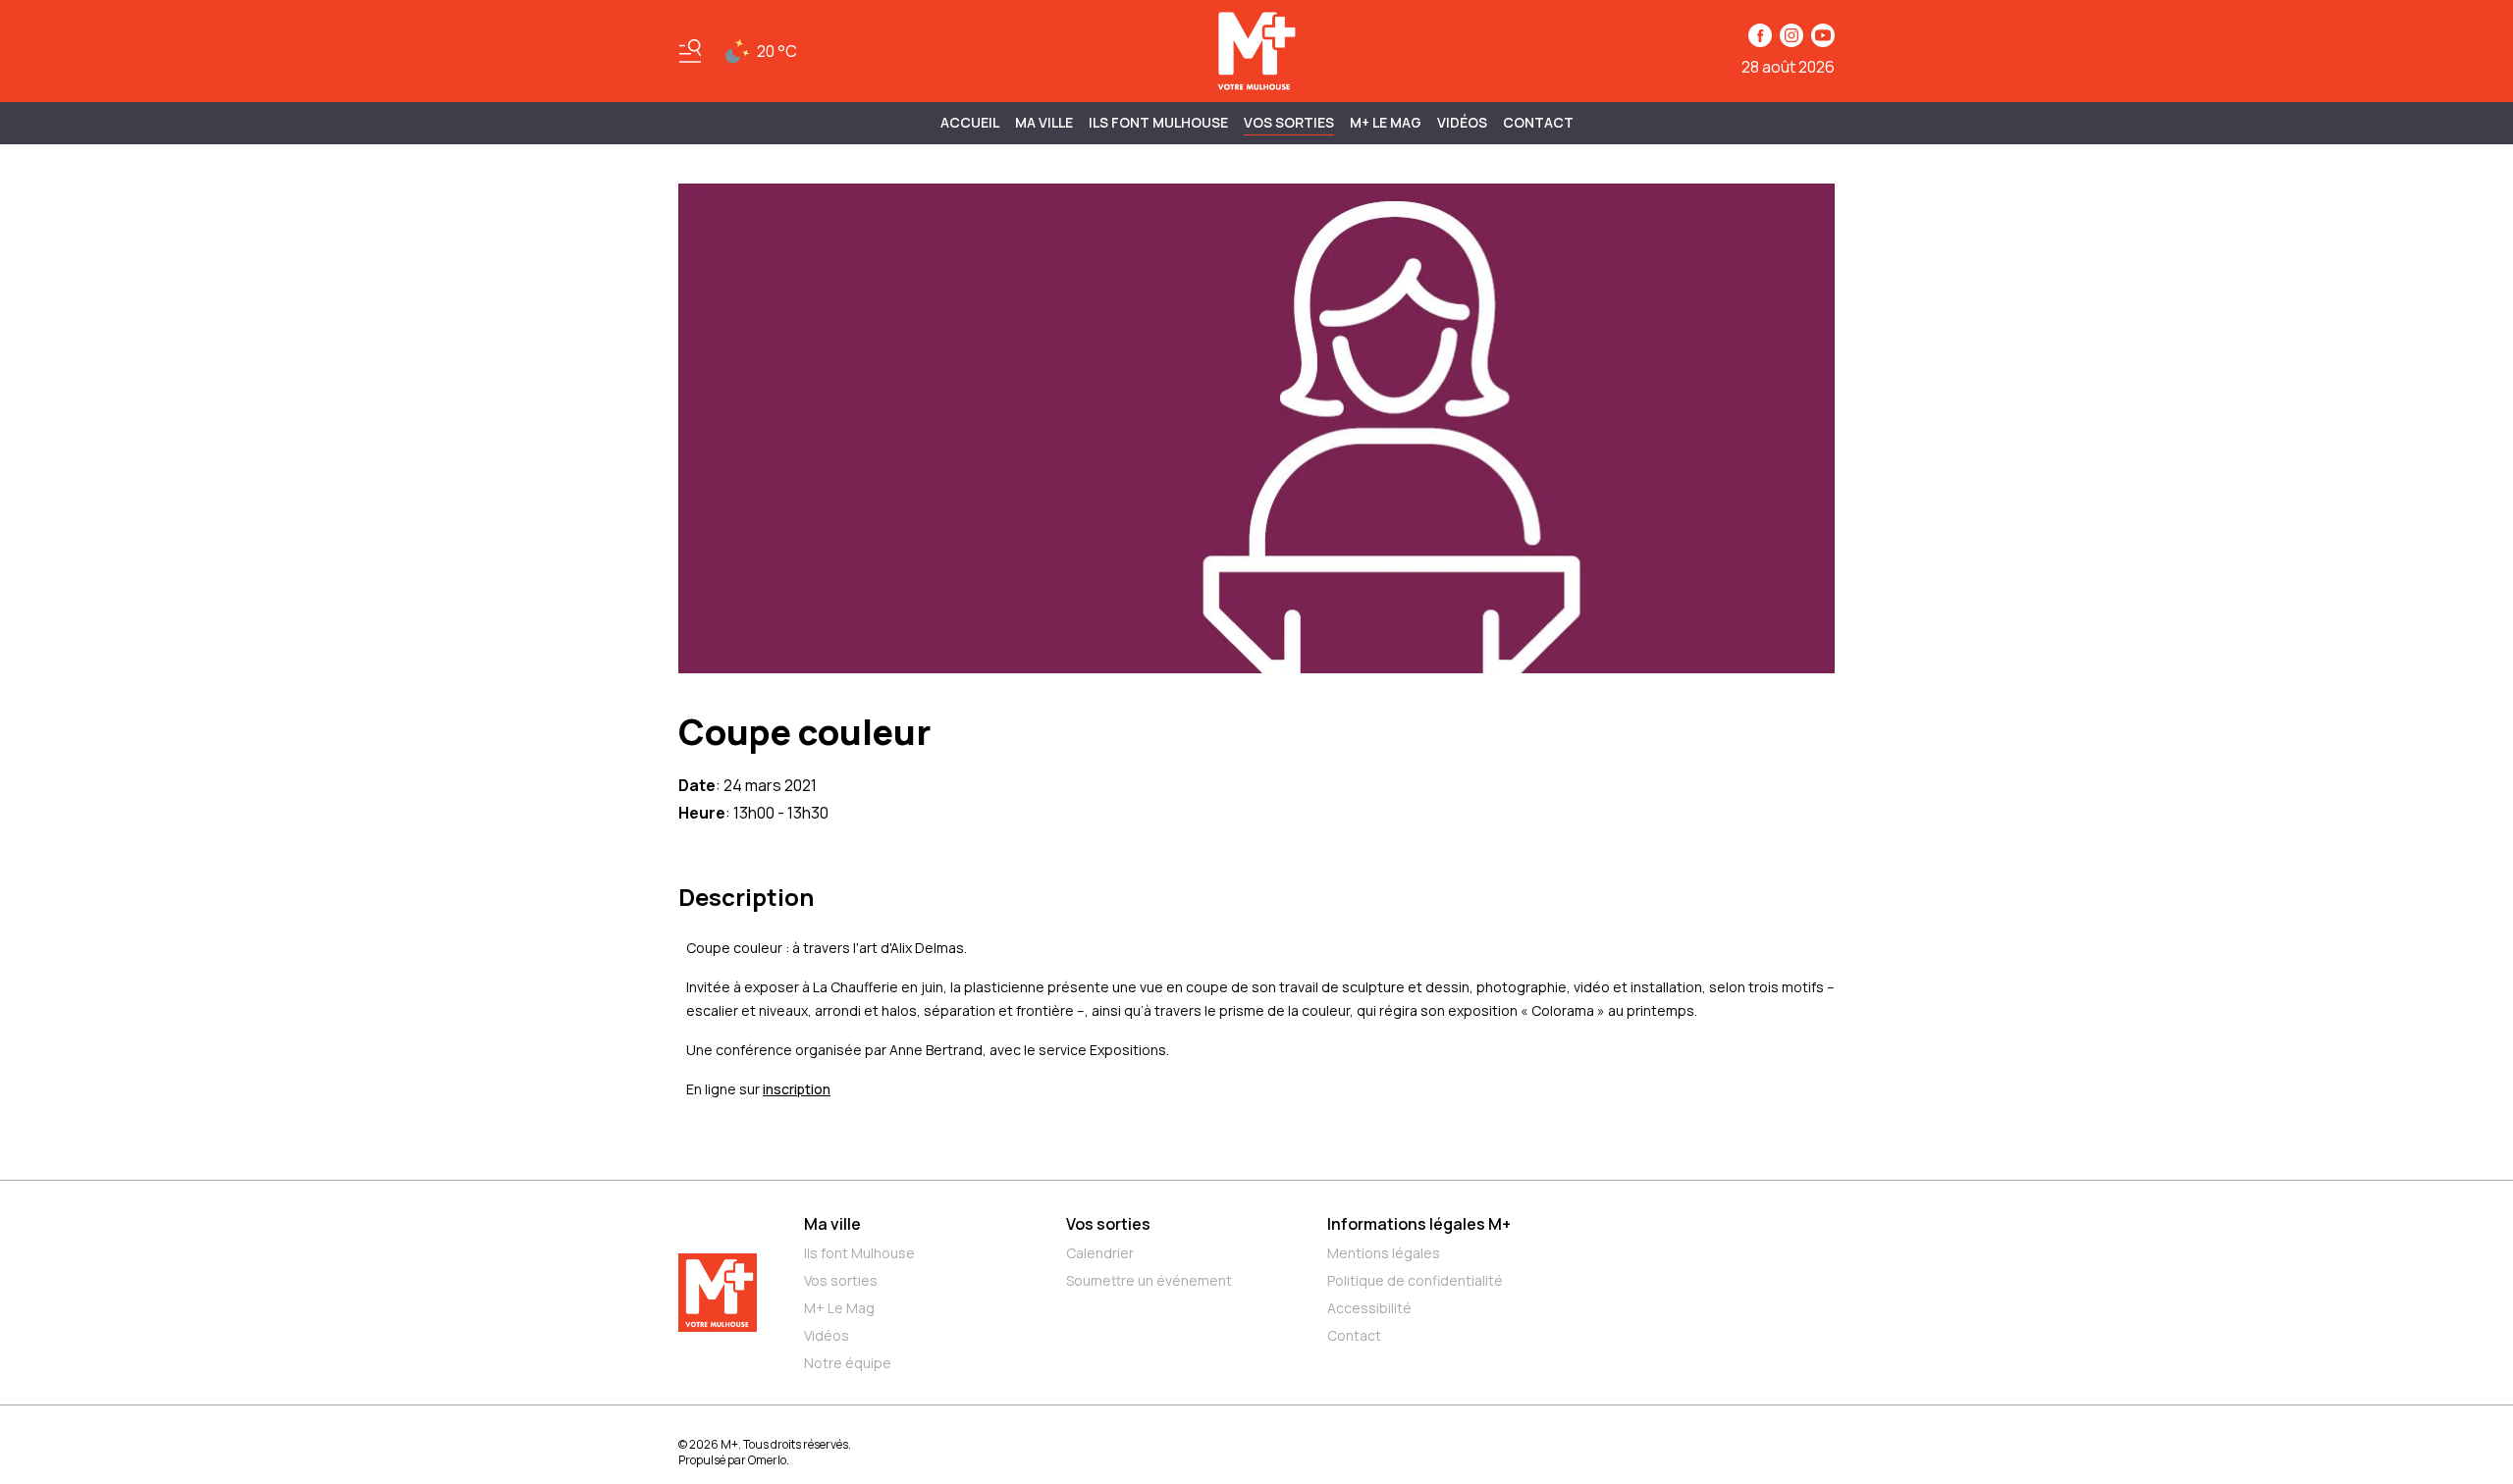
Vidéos (1462, 122)
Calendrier (1100, 1253)
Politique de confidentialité (1415, 1280)
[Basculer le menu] (690, 51)
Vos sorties (1289, 122)
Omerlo (767, 1460)
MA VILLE (1044, 122)
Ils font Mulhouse (859, 1253)
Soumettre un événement (1149, 1280)
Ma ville (832, 1224)
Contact (1538, 122)
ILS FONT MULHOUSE (1158, 122)
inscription (797, 1089)
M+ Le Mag (1386, 122)
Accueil (970, 122)
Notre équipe (848, 1363)
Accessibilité (1369, 1308)
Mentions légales (1384, 1253)
